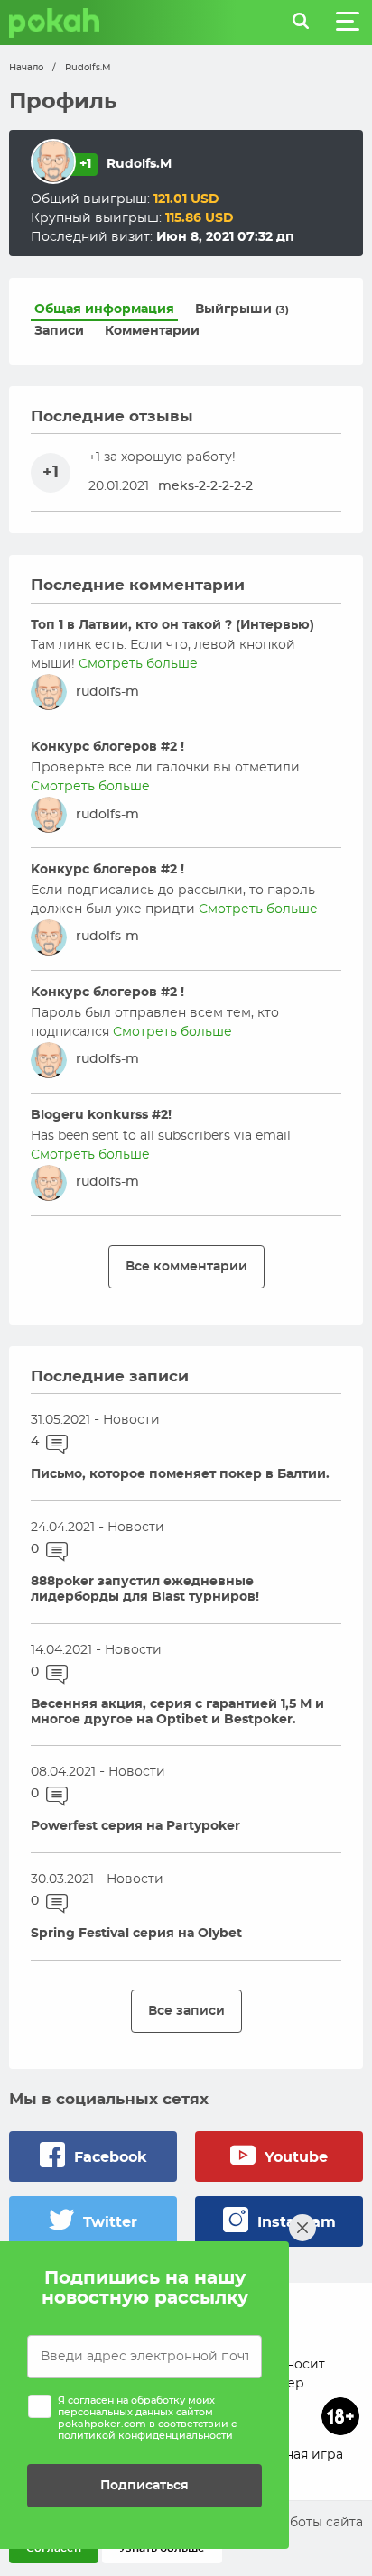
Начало (26, 68)
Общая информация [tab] (104, 309)
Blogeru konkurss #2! (101, 1115)
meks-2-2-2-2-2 (205, 486)
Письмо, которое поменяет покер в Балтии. (180, 1474)
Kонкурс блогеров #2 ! (107, 747)
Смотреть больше (138, 664)
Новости (131, 1420)
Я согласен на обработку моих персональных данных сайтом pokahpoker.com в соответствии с (147, 2419)
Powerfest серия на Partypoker (135, 1826)
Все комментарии (186, 1266)
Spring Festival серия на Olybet (136, 1934)
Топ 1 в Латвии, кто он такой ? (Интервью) (172, 625)
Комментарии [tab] (152, 331)
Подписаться (144, 2485)
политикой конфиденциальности (145, 2436)
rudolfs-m (107, 692)
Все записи (186, 2011)
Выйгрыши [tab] (242, 309)
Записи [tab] (59, 331)
